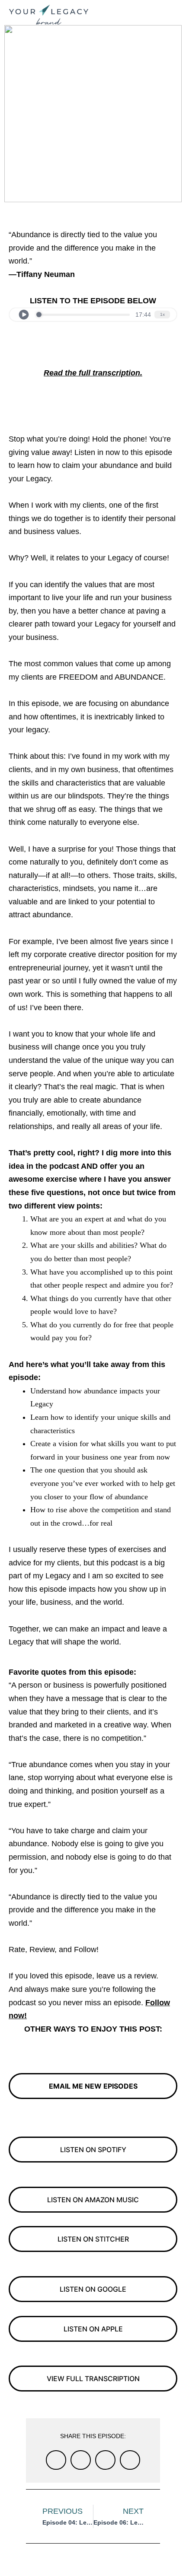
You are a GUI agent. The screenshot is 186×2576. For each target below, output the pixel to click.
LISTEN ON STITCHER (93, 2239)
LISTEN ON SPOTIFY (93, 2150)
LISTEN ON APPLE (93, 2329)
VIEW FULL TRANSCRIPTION (93, 2379)
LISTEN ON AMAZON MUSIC (93, 2200)
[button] (171, 11)
